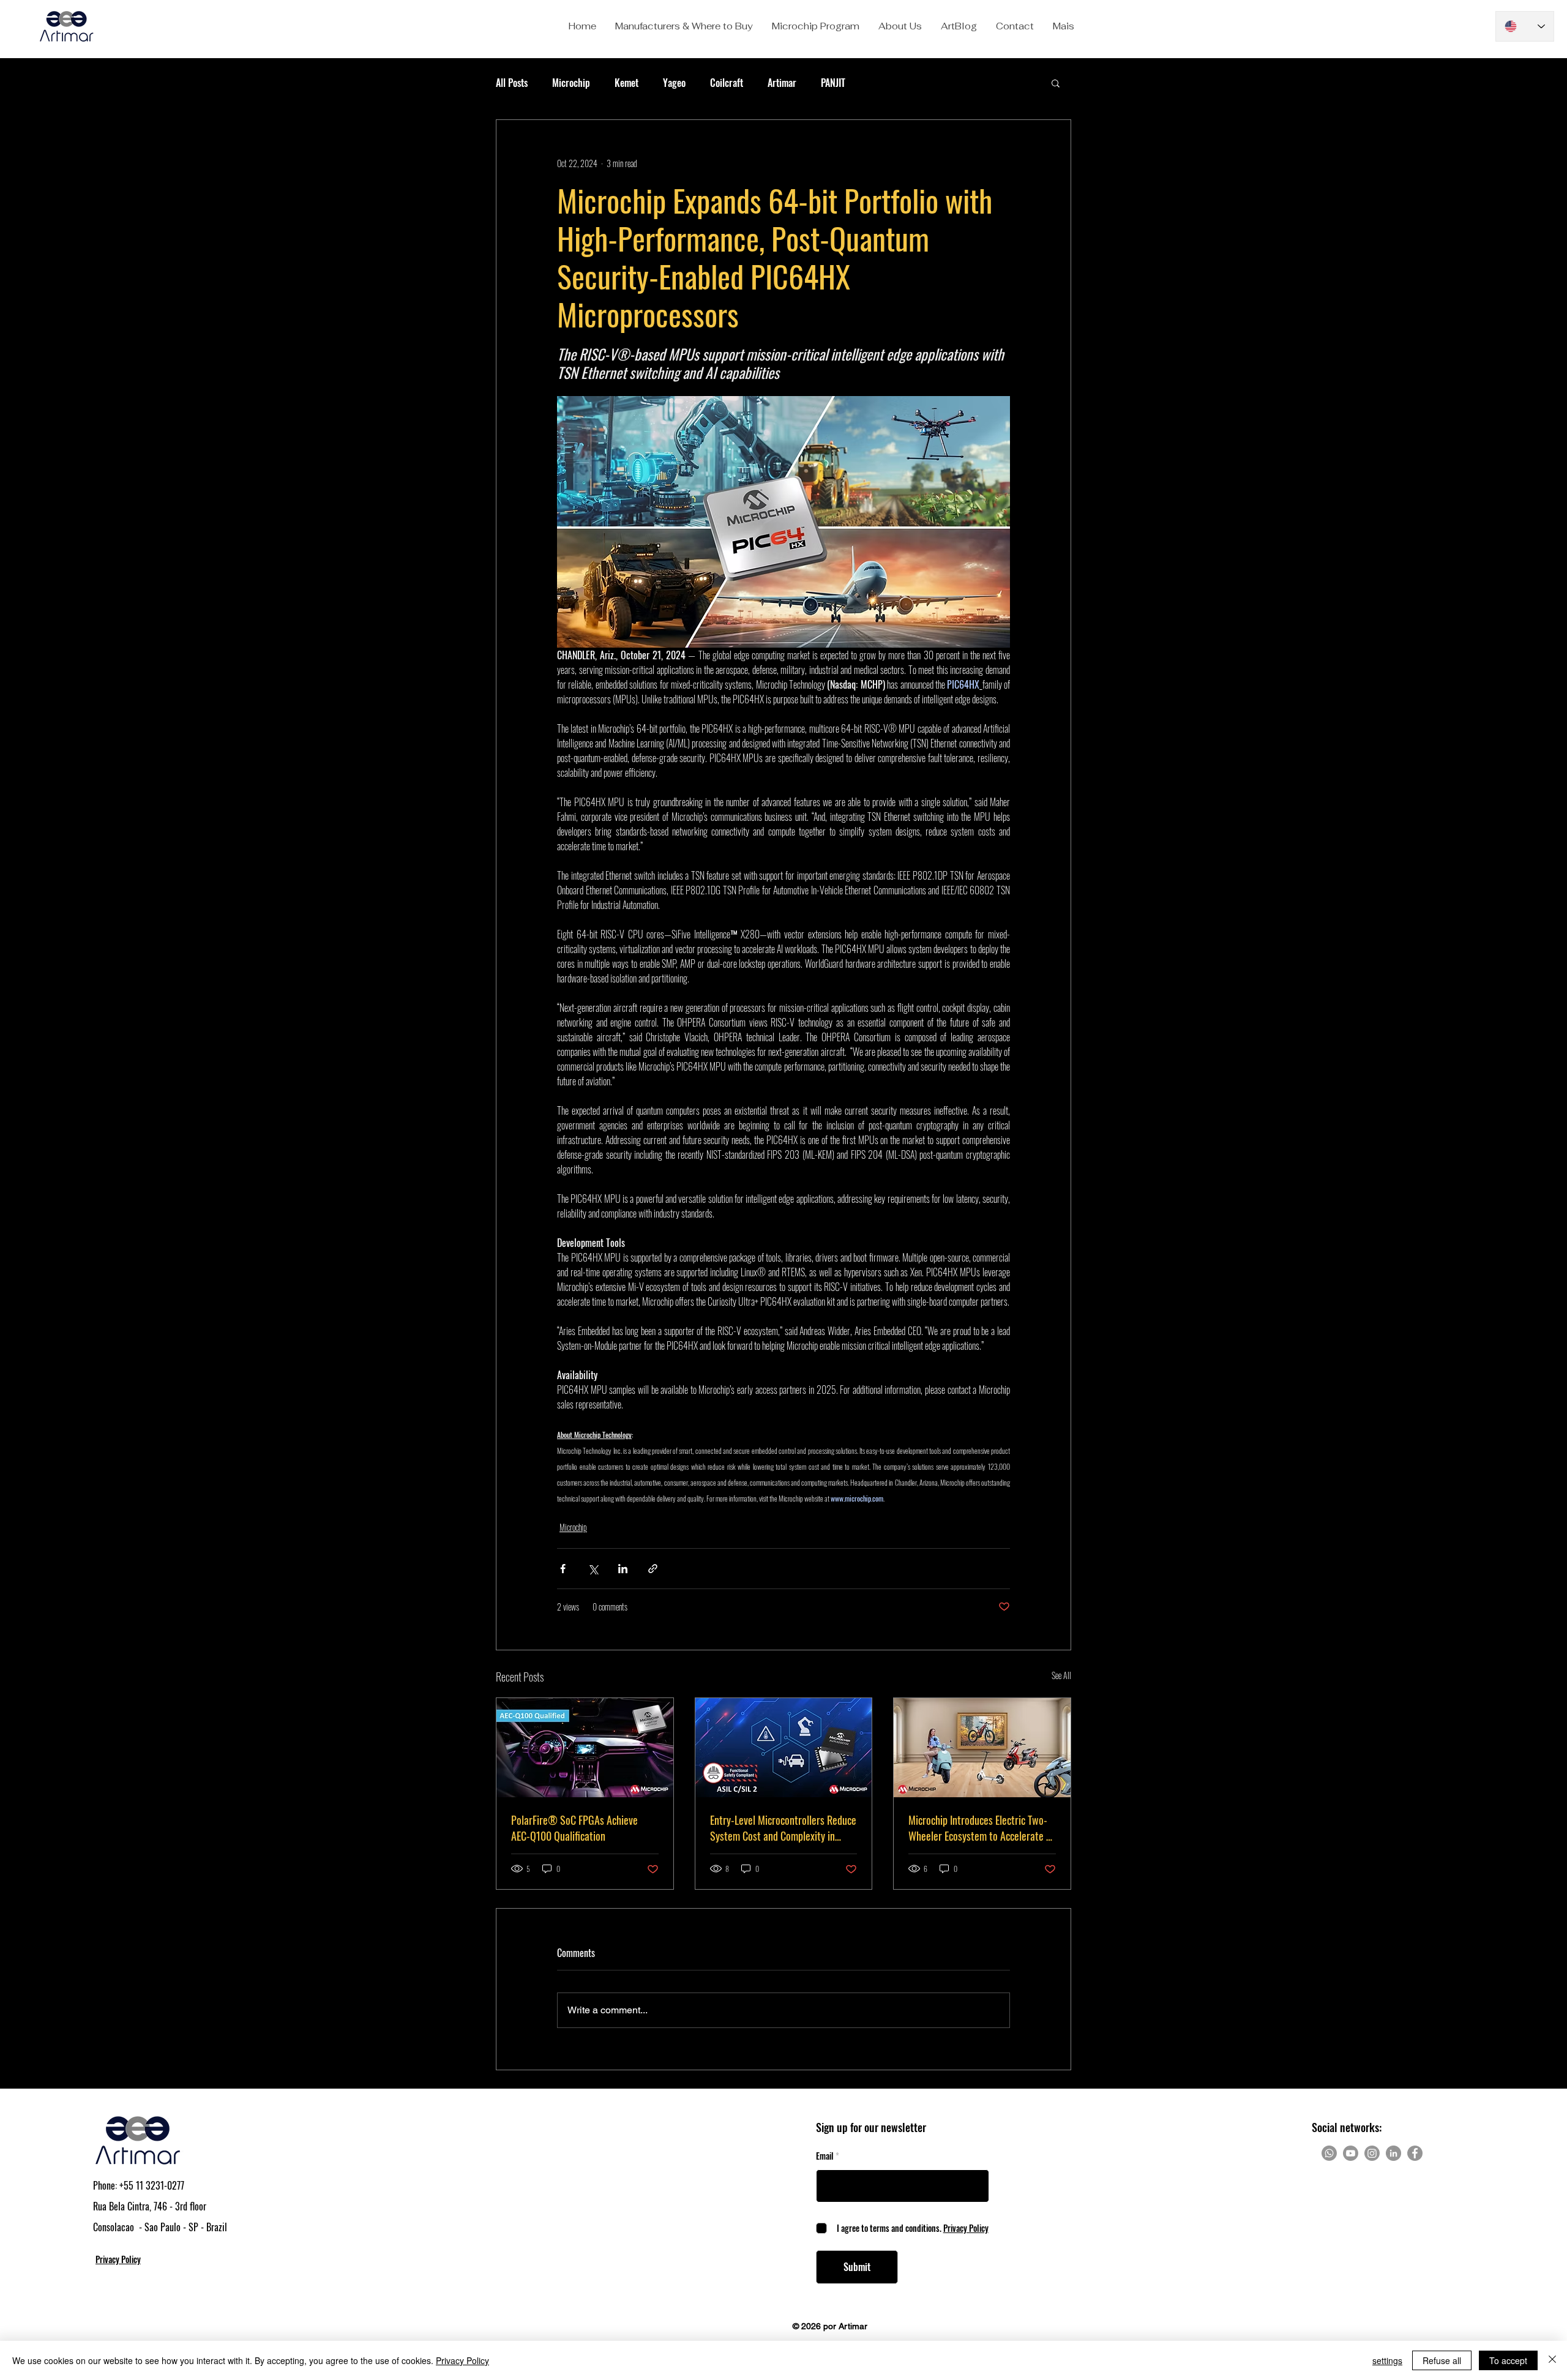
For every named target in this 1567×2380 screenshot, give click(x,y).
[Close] (1552, 2360)
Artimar (782, 83)
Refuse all (1442, 2360)
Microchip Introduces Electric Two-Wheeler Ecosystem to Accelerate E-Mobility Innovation (981, 1828)
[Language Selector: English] (1525, 26)
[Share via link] (653, 1569)
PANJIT (833, 83)
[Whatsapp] (1329, 2153)
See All (1061, 1675)
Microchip (571, 83)
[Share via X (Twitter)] (593, 1569)
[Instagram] (1372, 2153)
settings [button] (1387, 2360)
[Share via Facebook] (563, 1569)
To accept (1508, 2360)
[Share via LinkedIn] (623, 1569)
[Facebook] (1415, 2153)
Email (825, 2156)
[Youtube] (1351, 2153)
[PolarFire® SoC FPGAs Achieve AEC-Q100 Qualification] (585, 1748)
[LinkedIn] (1393, 2153)
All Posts (512, 83)
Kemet (626, 83)
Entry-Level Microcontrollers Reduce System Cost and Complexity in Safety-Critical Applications (783, 1828)
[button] (684, 26)
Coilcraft (727, 83)
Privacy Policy (462, 2360)
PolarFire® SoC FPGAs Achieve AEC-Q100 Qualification (574, 1828)
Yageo (674, 83)
